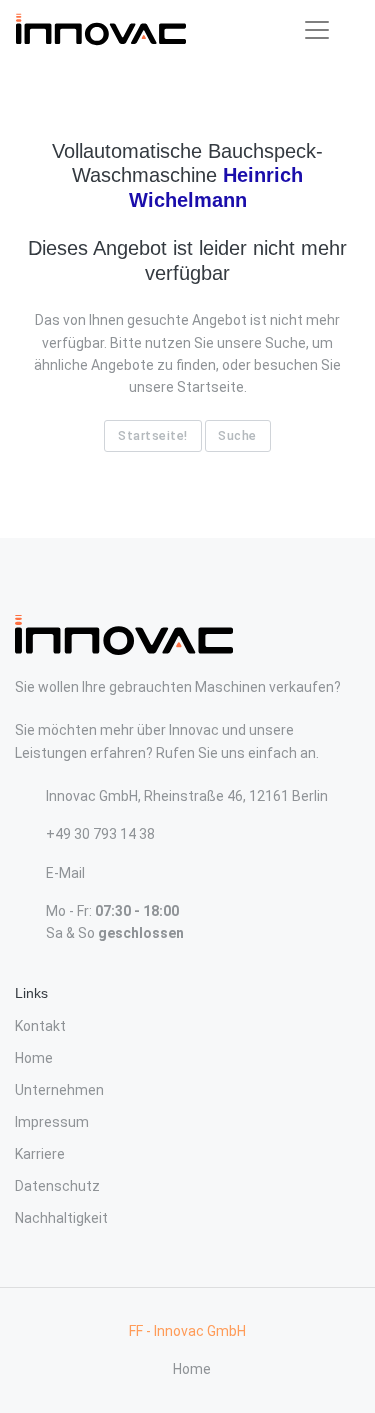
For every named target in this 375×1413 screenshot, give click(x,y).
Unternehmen (59, 1090)
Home (34, 1058)
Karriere (40, 1154)
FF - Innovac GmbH (187, 1331)
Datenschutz (57, 1186)
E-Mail (65, 873)
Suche (237, 435)
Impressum (52, 1122)
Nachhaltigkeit (61, 1218)
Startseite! (153, 435)
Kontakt (40, 1026)
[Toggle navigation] (317, 30)
